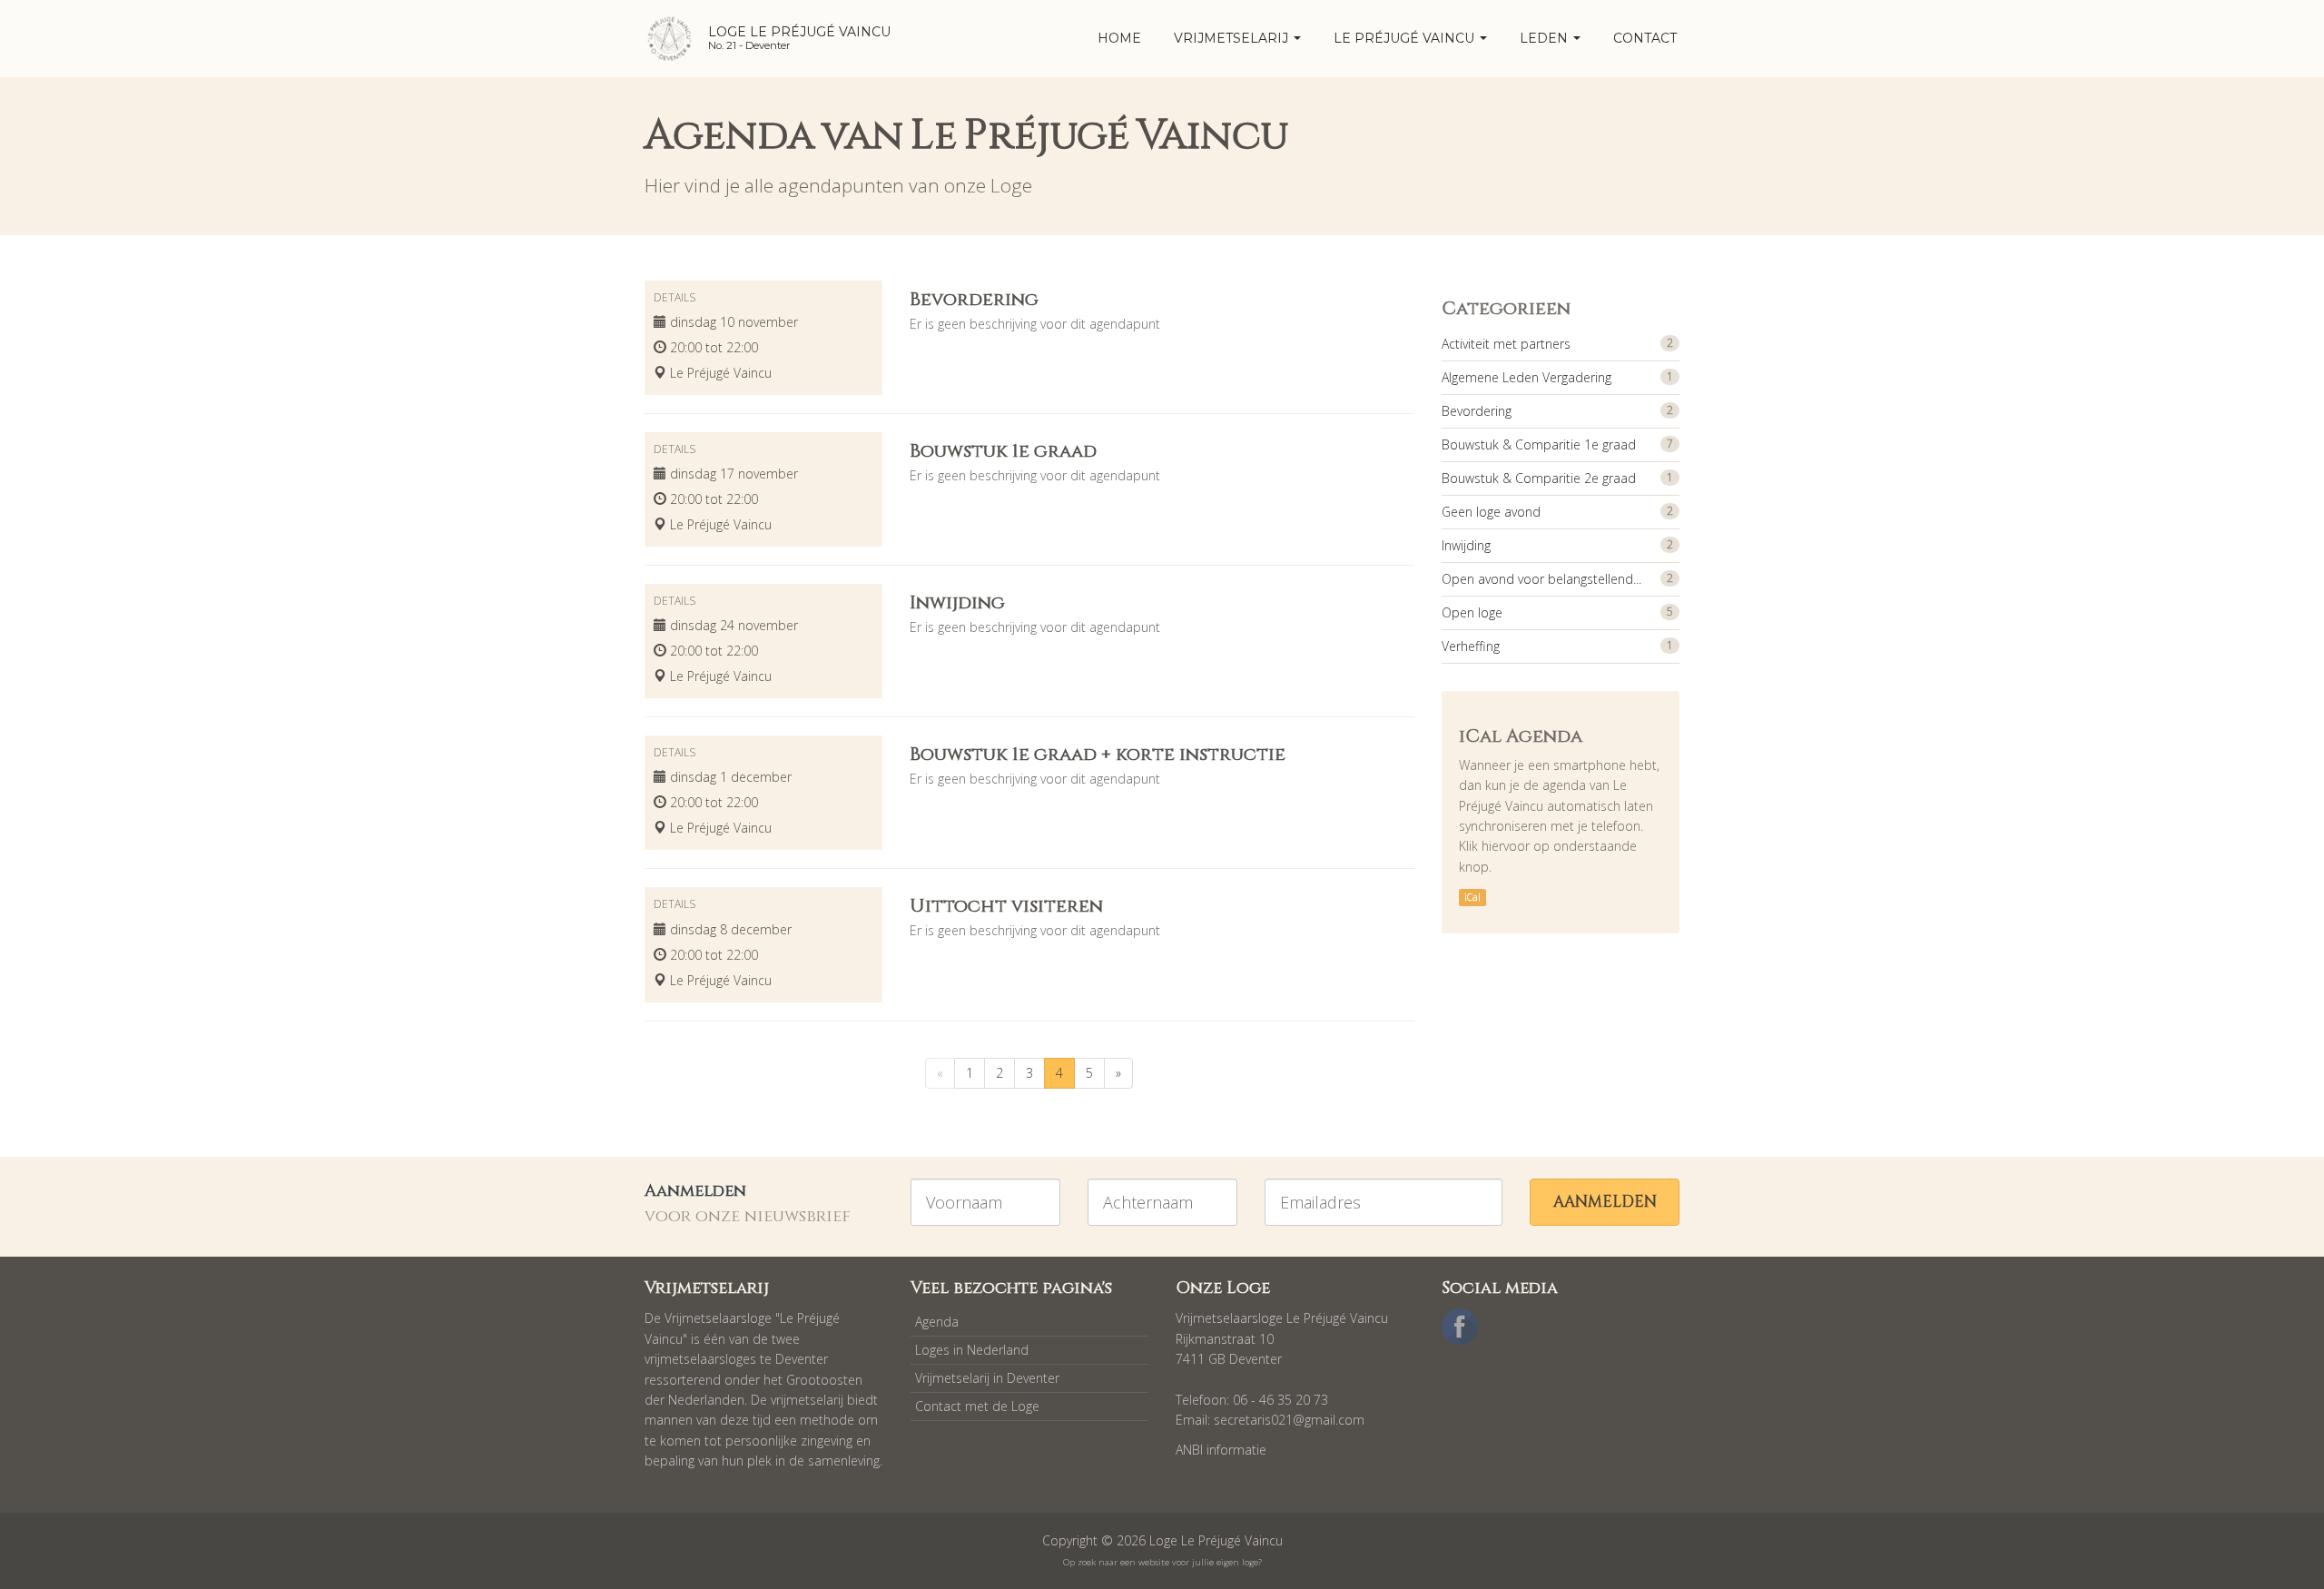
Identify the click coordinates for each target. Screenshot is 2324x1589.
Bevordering (1477, 411)
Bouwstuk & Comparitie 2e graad (1539, 478)
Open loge (1472, 612)
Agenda (937, 1322)
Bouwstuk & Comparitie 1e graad (1539, 444)
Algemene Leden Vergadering (1526, 377)
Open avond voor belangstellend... (1541, 579)
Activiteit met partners (1506, 344)
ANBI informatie (1221, 1450)
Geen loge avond (1491, 512)
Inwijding (1466, 545)
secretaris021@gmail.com (1289, 1420)
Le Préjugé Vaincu (1406, 38)
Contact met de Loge (977, 1406)
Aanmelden (1605, 1202)
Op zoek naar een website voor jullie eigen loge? (1162, 1562)
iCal (1472, 897)
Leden (1546, 38)
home (1119, 38)
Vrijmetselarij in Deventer (987, 1378)
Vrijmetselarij (1233, 38)
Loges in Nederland (972, 1350)
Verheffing (1471, 646)
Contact (1645, 38)
